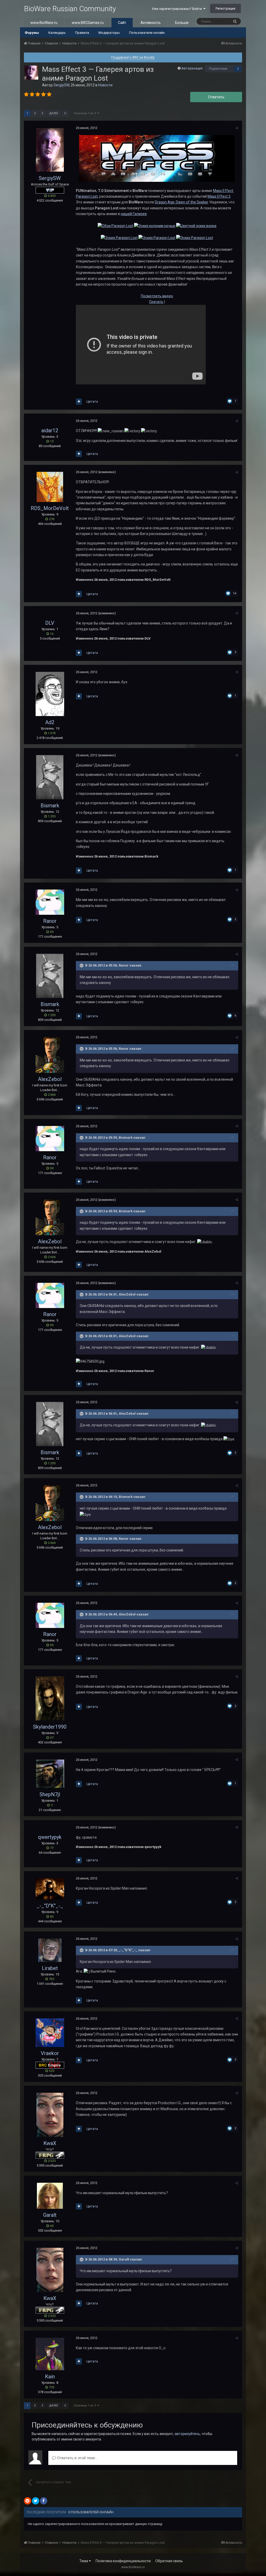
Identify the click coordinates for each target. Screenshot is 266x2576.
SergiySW (61, 85)
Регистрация (225, 8)
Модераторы (109, 33)
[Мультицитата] (79, 402)
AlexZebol (50, 1079)
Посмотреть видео (157, 296)
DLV (50, 623)
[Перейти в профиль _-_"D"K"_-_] (50, 1889)
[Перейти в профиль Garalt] (50, 2196)
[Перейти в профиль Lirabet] (50, 1950)
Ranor (50, 921)
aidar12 (50, 430)
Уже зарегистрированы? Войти (178, 9)
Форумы (32, 33)
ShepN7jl (50, 1794)
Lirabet (50, 1968)
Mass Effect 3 (219, 196)
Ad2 (50, 722)
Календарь (57, 33)
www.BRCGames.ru (88, 23)
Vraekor (50, 2053)
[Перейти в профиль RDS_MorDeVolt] (50, 487)
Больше (182, 23)
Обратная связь (169, 2561)
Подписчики (218, 69)
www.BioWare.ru (44, 23)
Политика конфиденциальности (123, 2561)
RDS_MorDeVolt (50, 508)
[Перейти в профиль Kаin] (50, 2354)
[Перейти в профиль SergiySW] (31, 73)
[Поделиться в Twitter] (36, 2501)
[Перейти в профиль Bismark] (50, 777)
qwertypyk (50, 1837)
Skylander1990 (50, 1727)
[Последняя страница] (65, 113)
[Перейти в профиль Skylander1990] (50, 1698)
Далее (54, 113)
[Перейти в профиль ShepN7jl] (50, 1774)
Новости (105, 85)
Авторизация (192, 68)
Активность (151, 23)
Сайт (122, 23)
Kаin (50, 2377)
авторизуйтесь (187, 2434)
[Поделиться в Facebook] (44, 2501)
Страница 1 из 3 (85, 113)
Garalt (50, 2215)
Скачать (156, 302)
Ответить (216, 97)
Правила (82, 33)
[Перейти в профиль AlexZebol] (50, 1055)
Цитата (92, 401)
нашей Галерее (134, 214)
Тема (84, 2561)
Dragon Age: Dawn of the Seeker (181, 202)
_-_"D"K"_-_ (50, 1906)
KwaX (50, 2143)
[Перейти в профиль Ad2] (50, 694)
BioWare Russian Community (70, 9)
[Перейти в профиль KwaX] (50, 2115)
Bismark (50, 806)
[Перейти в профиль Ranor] (50, 902)
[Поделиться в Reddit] (28, 2501)
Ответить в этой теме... (77, 2458)
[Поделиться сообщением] (237, 128)
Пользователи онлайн (147, 33)
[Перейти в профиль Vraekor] (50, 2033)
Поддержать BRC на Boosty (133, 57)
